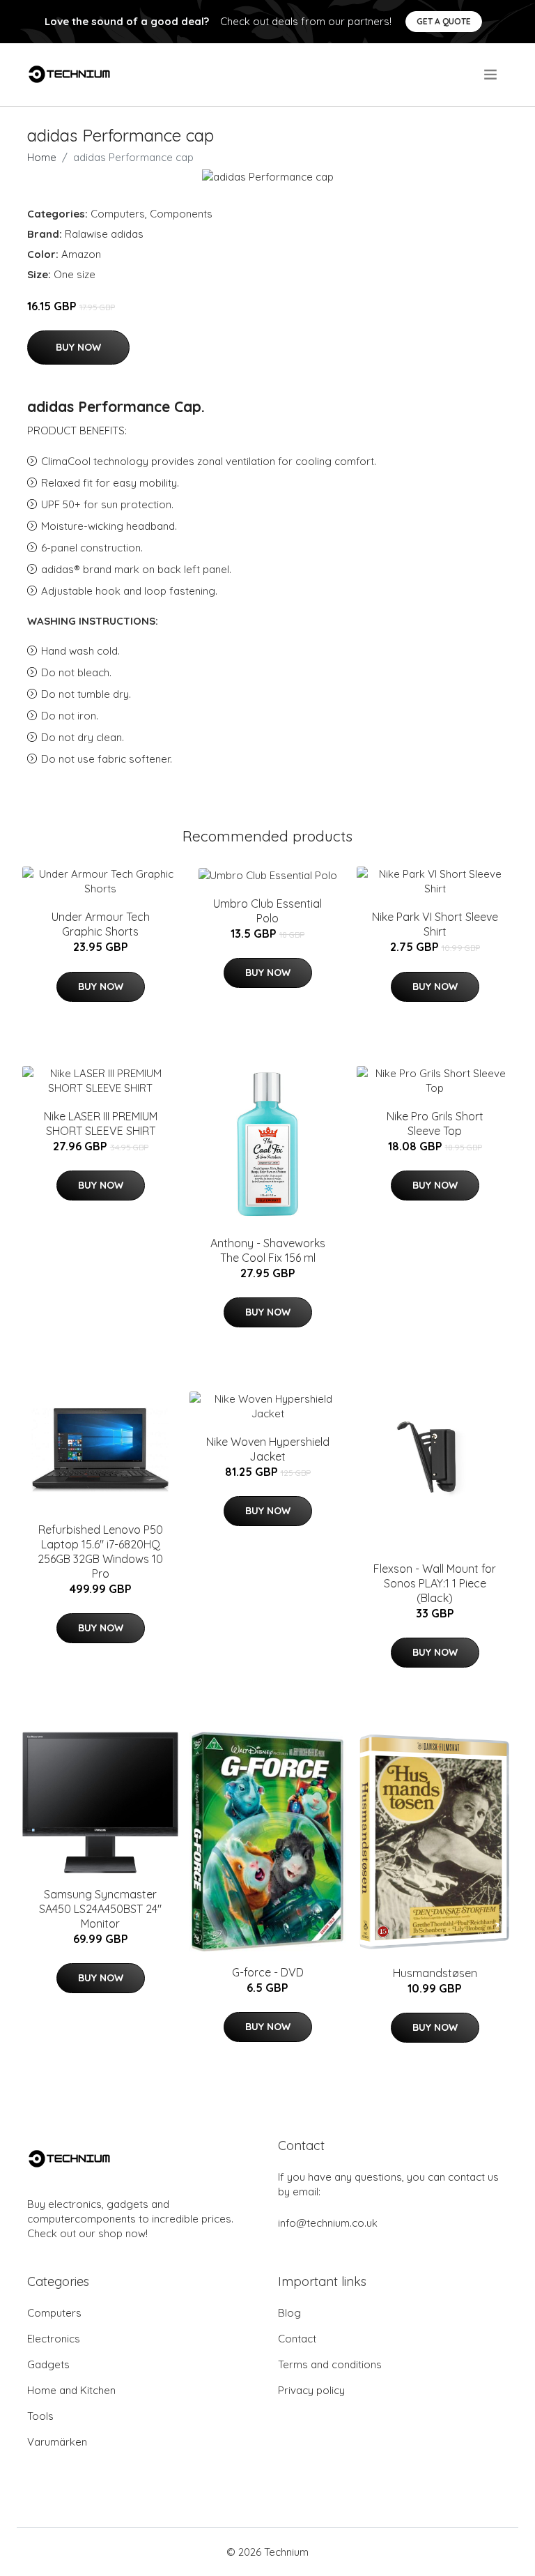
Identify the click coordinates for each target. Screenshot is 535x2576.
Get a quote (444, 21)
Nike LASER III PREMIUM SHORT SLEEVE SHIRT (101, 1123)
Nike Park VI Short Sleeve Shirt (435, 924)
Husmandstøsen (435, 1973)
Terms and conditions (330, 2364)
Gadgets (48, 2364)
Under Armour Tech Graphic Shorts (101, 924)
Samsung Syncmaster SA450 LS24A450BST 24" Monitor (100, 1909)
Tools (40, 2416)
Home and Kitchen (71, 2390)
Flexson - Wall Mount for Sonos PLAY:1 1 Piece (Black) (435, 1583)
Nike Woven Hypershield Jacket (268, 1449)
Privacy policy (311, 2390)
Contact (297, 2339)
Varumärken (57, 2442)
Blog (289, 2313)
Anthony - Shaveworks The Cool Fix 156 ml (268, 1250)
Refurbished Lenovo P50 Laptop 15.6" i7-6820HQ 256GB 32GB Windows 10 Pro (100, 1552)
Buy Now (78, 347)
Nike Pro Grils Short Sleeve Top (435, 1123)
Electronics (54, 2339)
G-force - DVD (268, 1972)
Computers (118, 214)
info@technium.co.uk (328, 2223)
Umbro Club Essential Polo (267, 911)
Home (42, 157)
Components (181, 214)
